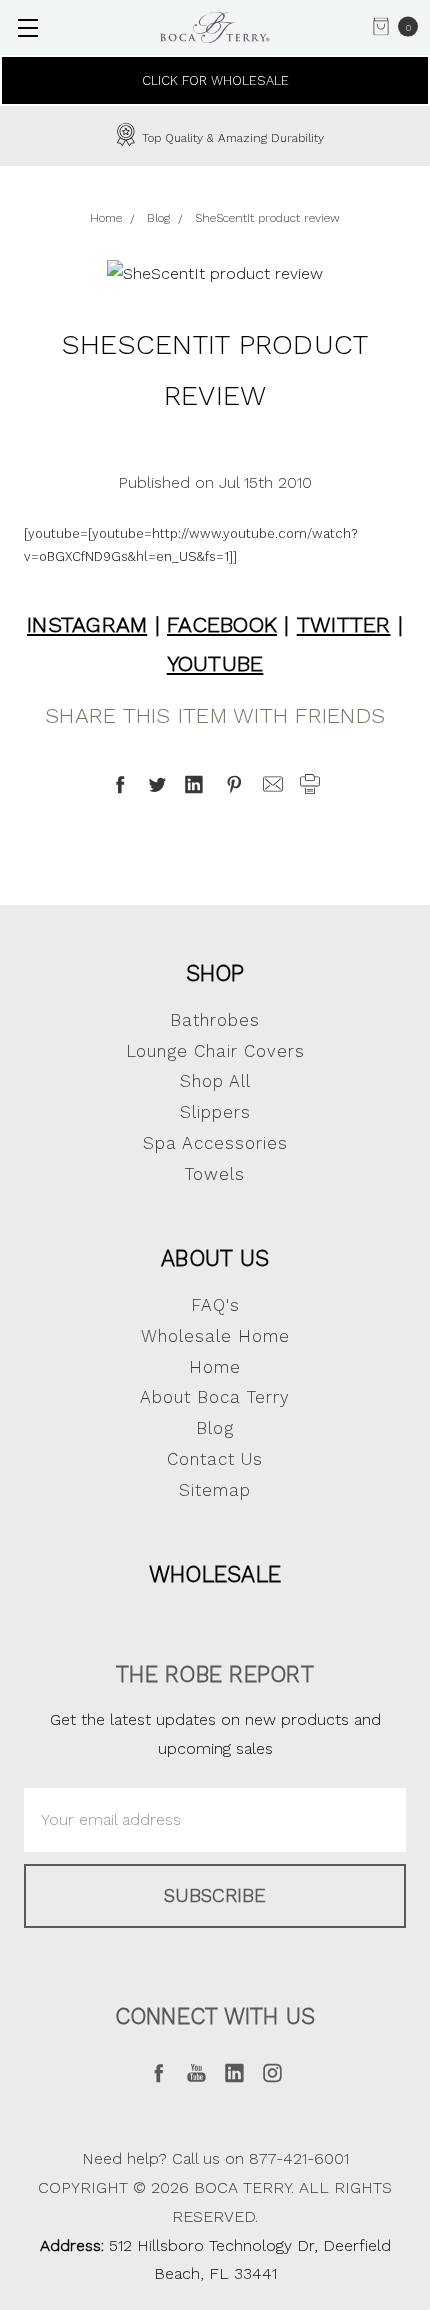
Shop (215, 973)
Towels (215, 1174)
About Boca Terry (215, 1397)
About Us (215, 1258)
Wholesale (215, 1574)
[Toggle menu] (27, 27)
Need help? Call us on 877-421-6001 (215, 2158)
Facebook (222, 624)
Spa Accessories (215, 1143)
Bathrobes (215, 1020)
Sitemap (215, 1490)
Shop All (215, 1081)
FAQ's (215, 1305)
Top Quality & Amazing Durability (231, 138)
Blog (215, 1428)
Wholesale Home (215, 1336)
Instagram (87, 624)
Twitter (344, 624)
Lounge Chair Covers (215, 1051)
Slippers (215, 1112)
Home (215, 1367)
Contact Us (215, 1459)
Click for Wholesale (215, 80)
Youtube (215, 663)
